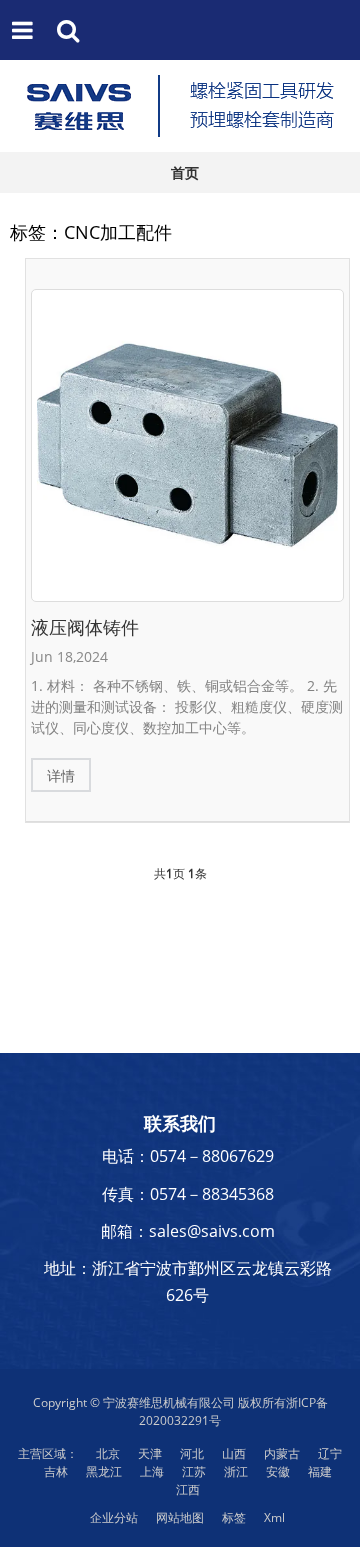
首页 (185, 172)
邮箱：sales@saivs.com (188, 1231)
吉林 (56, 1471)
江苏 (194, 1471)
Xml (274, 1517)
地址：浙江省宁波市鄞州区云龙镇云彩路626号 (188, 1281)
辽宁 (330, 1453)
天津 (150, 1453)
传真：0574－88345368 (188, 1194)
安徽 (278, 1471)
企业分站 (114, 1517)
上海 (152, 1471)
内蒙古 (282, 1453)
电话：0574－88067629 (188, 1156)
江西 (188, 1489)
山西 (234, 1453)
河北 (192, 1453)
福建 (320, 1471)
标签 (234, 1517)
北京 (108, 1453)
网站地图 (180, 1517)
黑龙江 (104, 1471)
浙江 (236, 1471)
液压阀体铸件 (85, 627)
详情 (61, 775)
